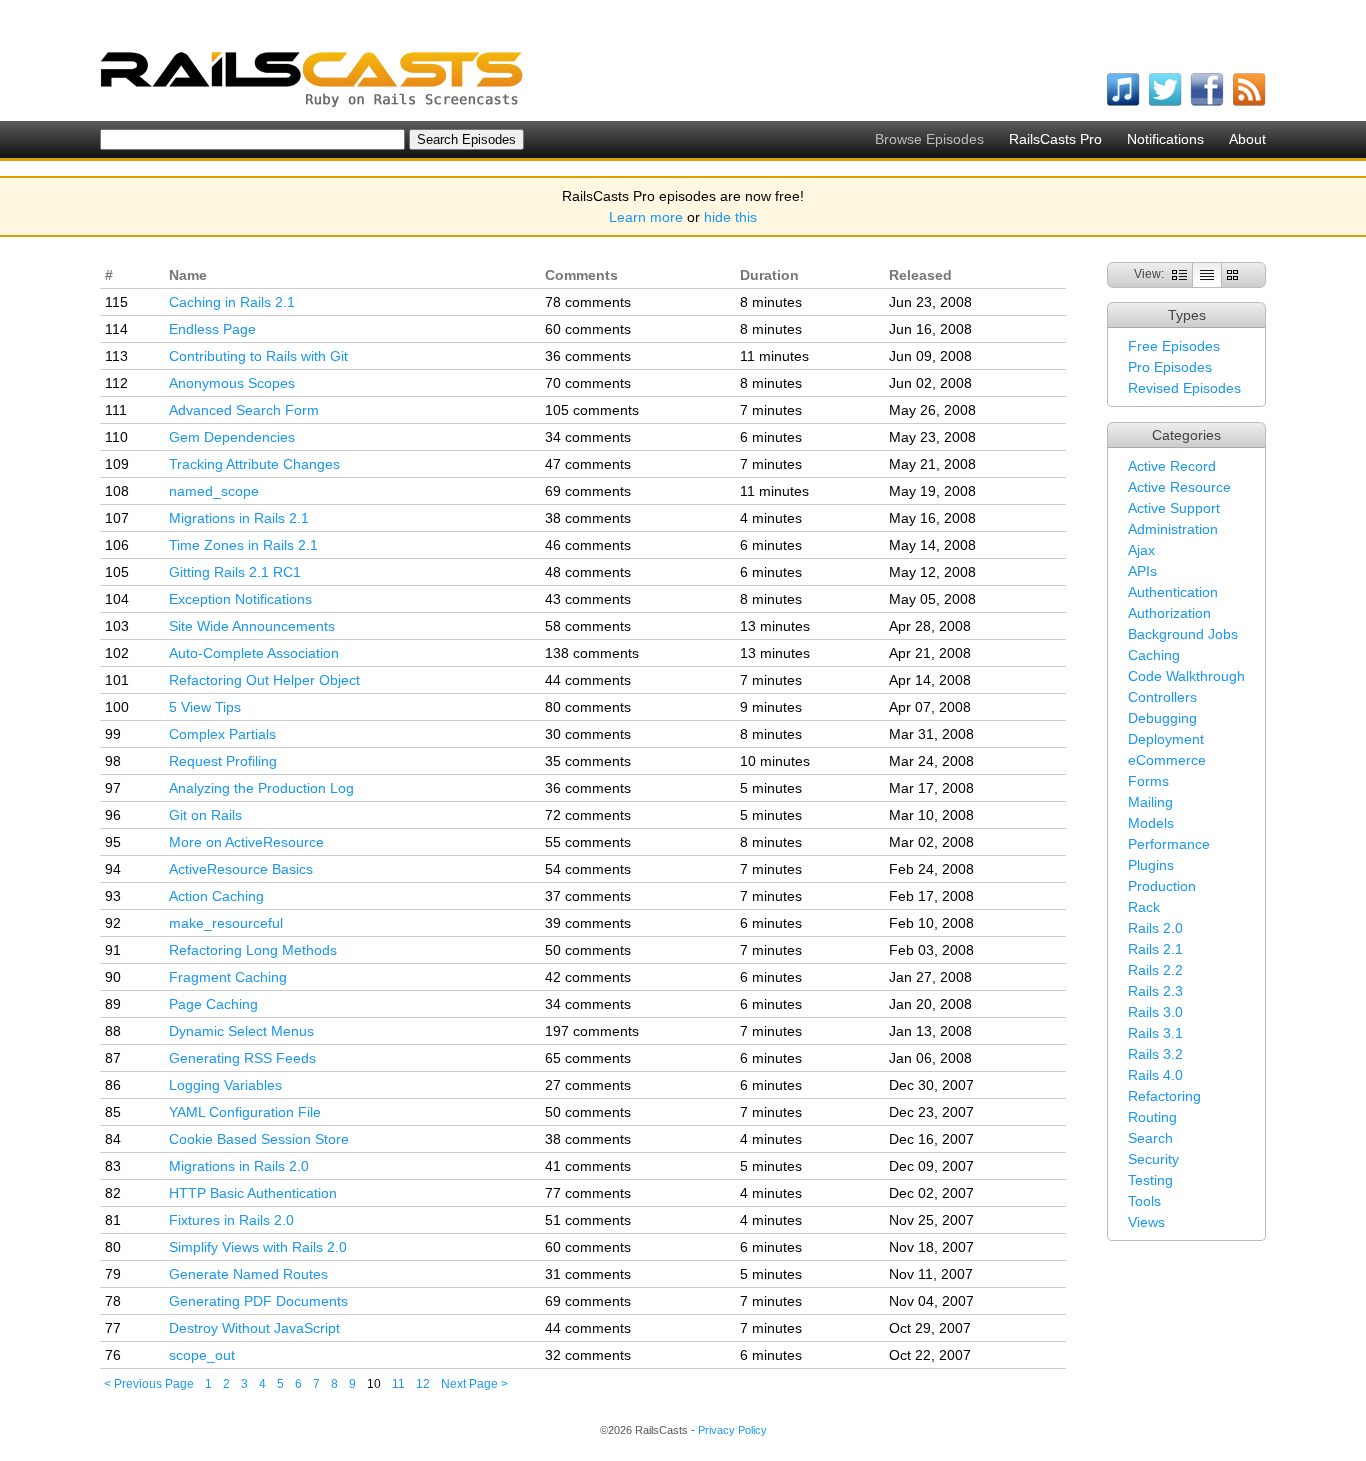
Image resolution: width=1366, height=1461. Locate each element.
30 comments (588, 734)
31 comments (588, 1274)
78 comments (588, 302)
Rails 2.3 (1155, 991)
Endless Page (212, 329)
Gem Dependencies (232, 437)
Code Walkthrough (1186, 676)
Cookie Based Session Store (259, 1139)
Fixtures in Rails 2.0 (231, 1220)
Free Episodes (1174, 346)
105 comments (592, 410)
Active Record (1172, 466)
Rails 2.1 (1155, 949)
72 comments (588, 815)
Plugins (1151, 865)
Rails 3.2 (1155, 1054)
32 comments (588, 1355)
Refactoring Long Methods (253, 950)
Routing (1152, 1117)
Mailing (1150, 802)
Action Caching (216, 896)
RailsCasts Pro (1055, 139)
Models (1151, 823)
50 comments (588, 950)
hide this (730, 217)
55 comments (588, 842)
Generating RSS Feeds (242, 1058)
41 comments (588, 1166)
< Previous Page (149, 1384)
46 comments (588, 545)
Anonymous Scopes (232, 383)
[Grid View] (1232, 274)
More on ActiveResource (246, 842)
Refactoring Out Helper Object (264, 680)
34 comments (588, 437)
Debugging (1162, 718)
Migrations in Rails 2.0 (239, 1166)
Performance (1169, 844)
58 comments (588, 626)
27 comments (588, 1085)
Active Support (1174, 508)
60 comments (588, 329)
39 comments (588, 923)
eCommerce (1167, 760)
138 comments (592, 653)
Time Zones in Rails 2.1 (243, 545)
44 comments (588, 680)
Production (1162, 886)
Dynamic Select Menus (241, 1031)
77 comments (588, 1193)
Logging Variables (225, 1085)
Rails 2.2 (1155, 970)
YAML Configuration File (245, 1112)
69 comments (588, 491)
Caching (1154, 655)
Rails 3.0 (1155, 1012)
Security (1153, 1159)
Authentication (1173, 592)
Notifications (1165, 139)
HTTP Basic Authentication (253, 1193)
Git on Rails (205, 815)
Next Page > (474, 1384)
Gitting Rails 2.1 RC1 (235, 572)
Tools (1144, 1201)
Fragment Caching (228, 977)
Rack (1144, 907)
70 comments (588, 383)
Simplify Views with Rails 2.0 (258, 1247)
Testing (1150, 1180)
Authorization (1169, 613)
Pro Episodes (1170, 367)
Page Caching (213, 1004)
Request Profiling (223, 761)
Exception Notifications (240, 599)
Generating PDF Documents (258, 1301)
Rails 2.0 (1155, 928)
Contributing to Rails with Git (258, 356)
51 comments (588, 1220)
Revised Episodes (1184, 388)
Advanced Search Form (244, 410)
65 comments (588, 1058)
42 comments (588, 977)
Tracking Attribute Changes (254, 464)
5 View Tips (205, 707)
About (1247, 139)
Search (1150, 1138)
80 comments (588, 707)
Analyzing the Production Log (261, 788)
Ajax (1141, 550)
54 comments (588, 869)
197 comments (592, 1031)
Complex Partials (222, 734)
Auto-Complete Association (254, 653)
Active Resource (1179, 487)
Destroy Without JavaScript (254, 1328)
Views (1146, 1222)
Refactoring (1164, 1096)
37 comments (588, 896)
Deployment (1166, 739)
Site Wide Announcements (252, 626)
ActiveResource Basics (241, 869)
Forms (1148, 781)
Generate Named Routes (248, 1274)
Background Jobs (1183, 634)
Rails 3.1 (1155, 1033)
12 (423, 1384)
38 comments (588, 518)
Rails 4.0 (1155, 1075)
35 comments (588, 761)
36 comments (588, 356)
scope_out (202, 1355)
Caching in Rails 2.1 (232, 302)
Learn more (646, 217)
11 (398, 1384)
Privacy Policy (732, 1430)
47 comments (588, 464)
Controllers (1162, 697)
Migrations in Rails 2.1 (239, 518)
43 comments (588, 599)
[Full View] (1179, 274)
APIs (1142, 571)
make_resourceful (226, 923)
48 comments (588, 572)
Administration (1173, 529)
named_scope (214, 491)
